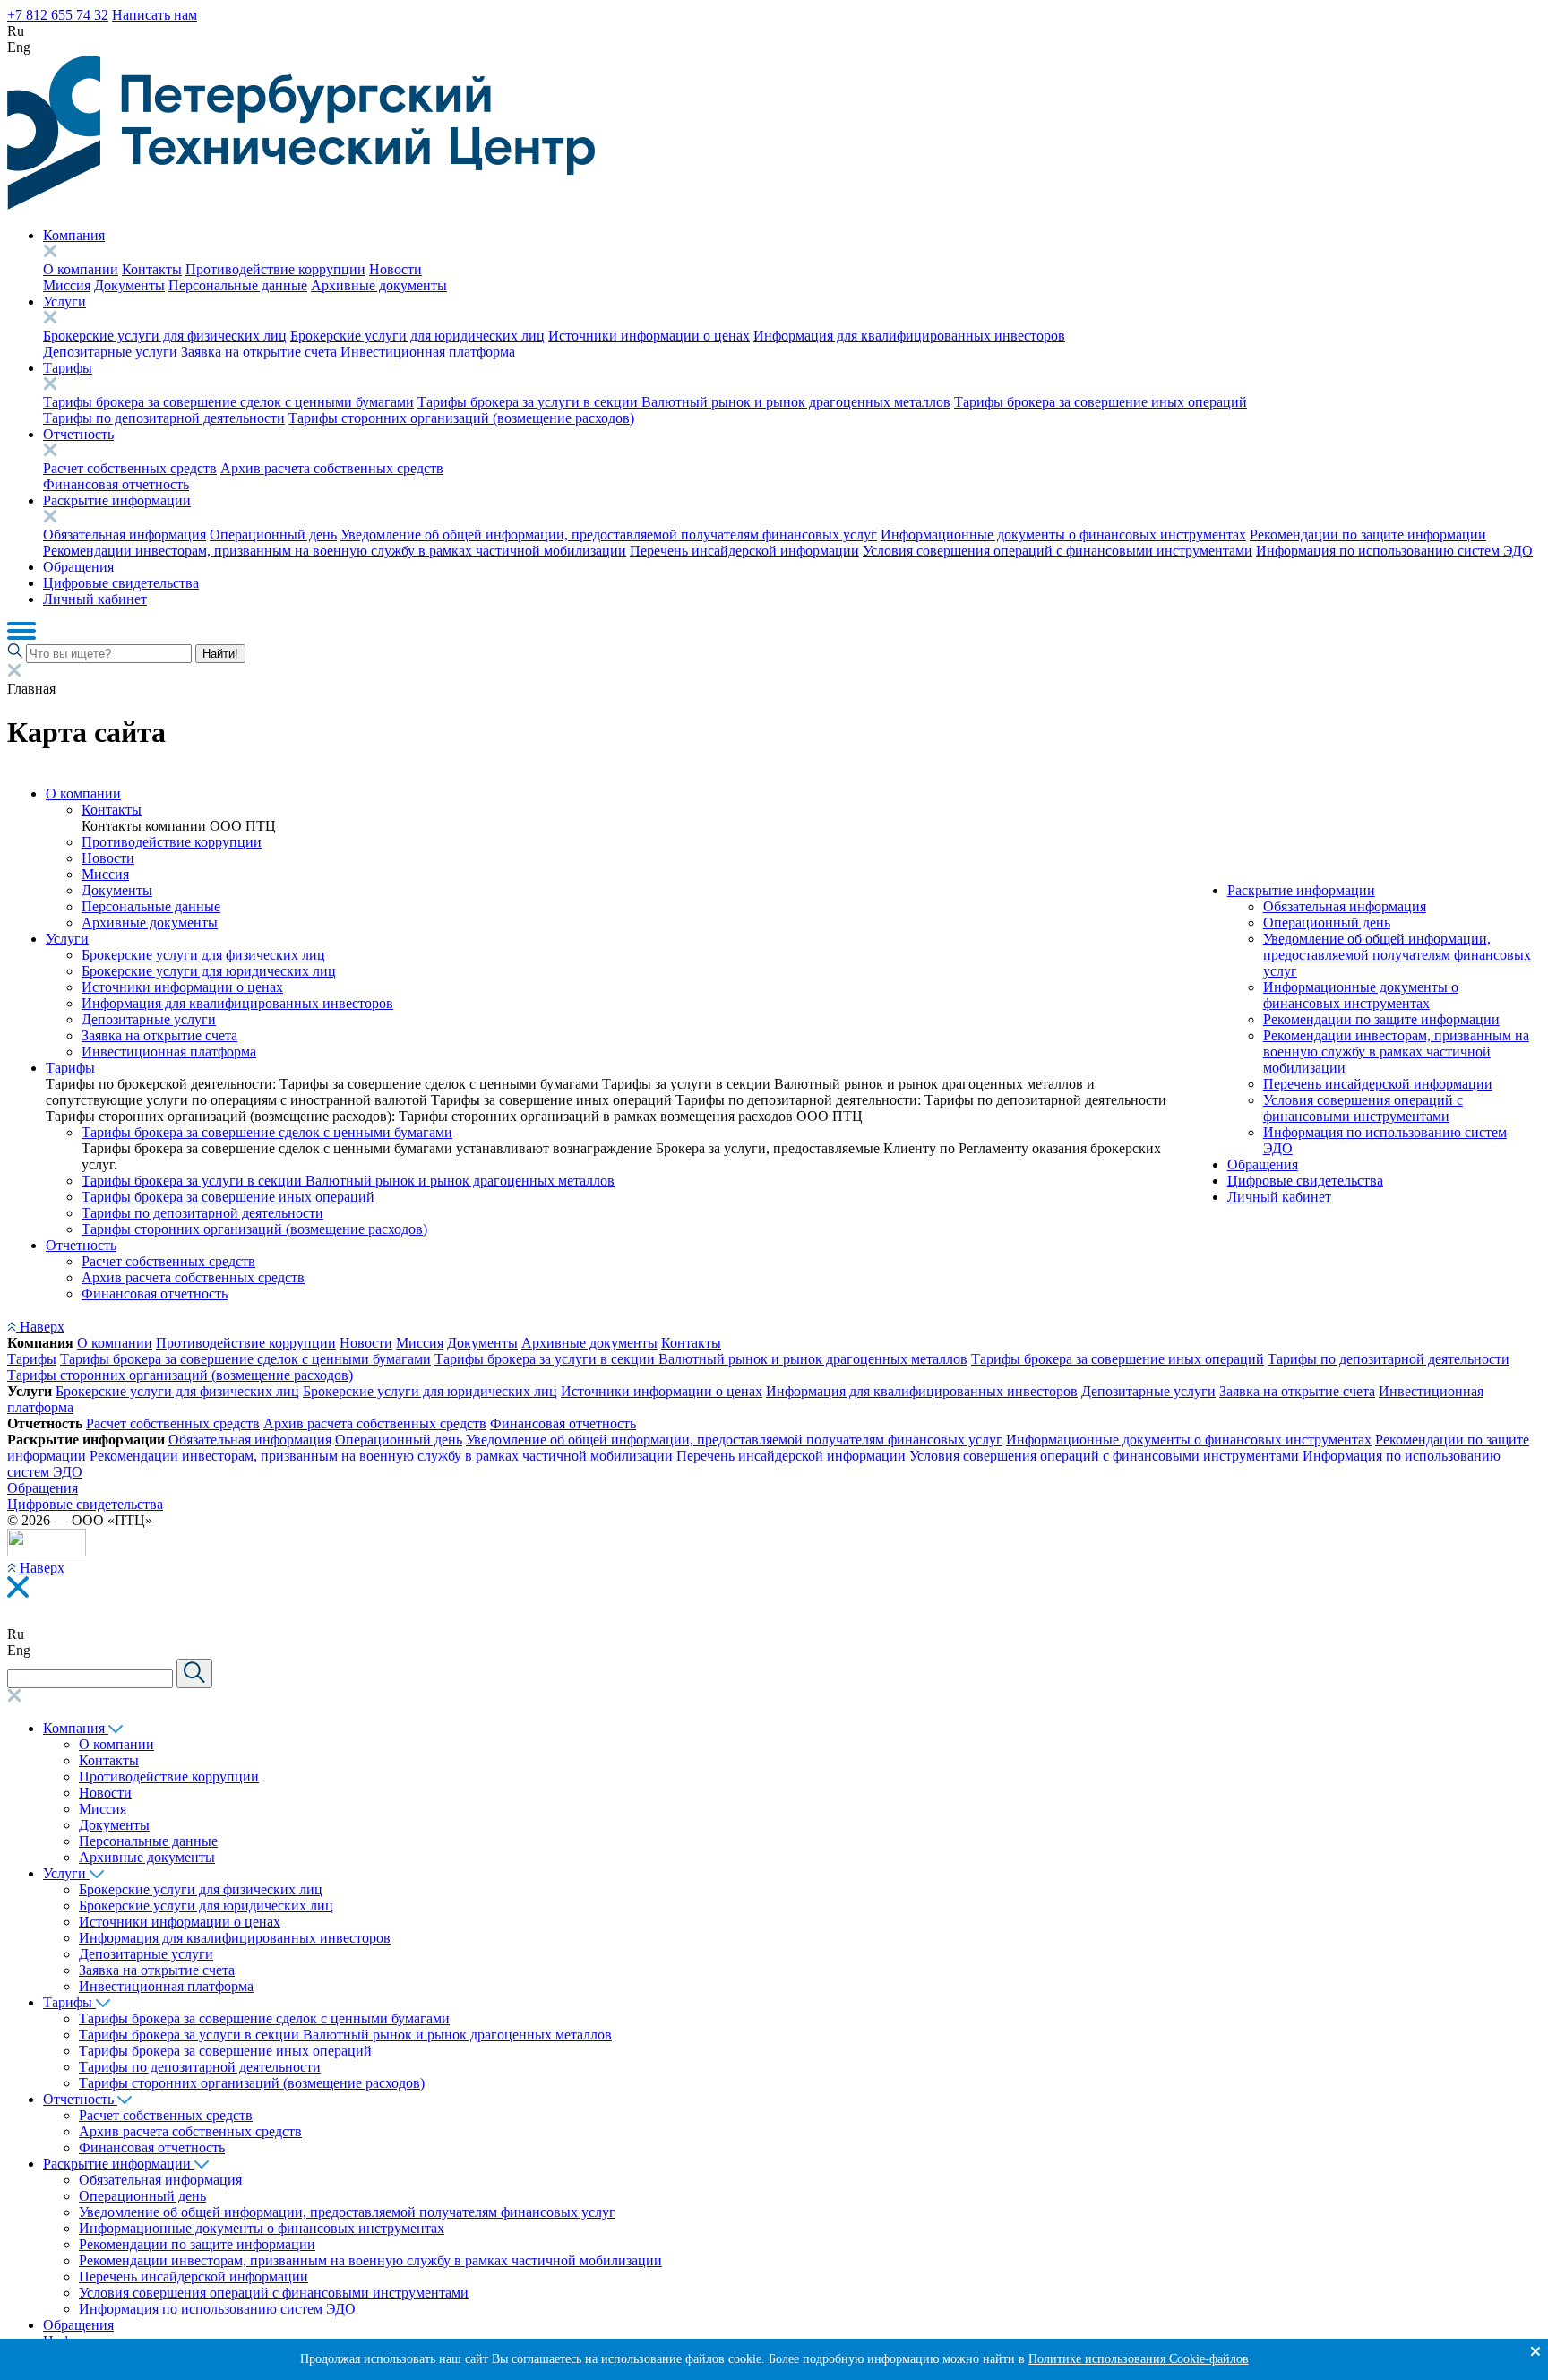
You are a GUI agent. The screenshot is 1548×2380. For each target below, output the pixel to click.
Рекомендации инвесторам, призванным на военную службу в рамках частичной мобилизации (335, 551)
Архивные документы (379, 285)
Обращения (78, 567)
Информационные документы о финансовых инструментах (1063, 535)
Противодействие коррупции (275, 269)
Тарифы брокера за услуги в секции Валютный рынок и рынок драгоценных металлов (684, 402)
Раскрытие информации (117, 500)
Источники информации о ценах (649, 336)
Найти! (220, 654)
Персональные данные (238, 285)
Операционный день (273, 535)
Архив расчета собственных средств (332, 468)
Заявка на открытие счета (259, 352)
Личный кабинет (95, 599)
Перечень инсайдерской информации (744, 551)
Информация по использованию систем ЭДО (1394, 551)
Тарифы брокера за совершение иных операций (1101, 402)
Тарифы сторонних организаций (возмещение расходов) (461, 418)
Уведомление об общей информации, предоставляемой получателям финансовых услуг (609, 535)
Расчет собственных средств (130, 468)
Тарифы (68, 368)
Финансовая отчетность (116, 484)
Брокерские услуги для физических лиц (165, 336)
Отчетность (78, 434)
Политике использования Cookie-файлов (1139, 2359)
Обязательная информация (125, 535)
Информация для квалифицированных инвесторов (909, 336)
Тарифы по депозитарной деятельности (164, 418)
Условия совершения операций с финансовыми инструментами (1058, 551)
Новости (396, 269)
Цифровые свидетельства (121, 583)
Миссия (67, 285)
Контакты (152, 269)
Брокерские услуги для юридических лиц (417, 336)
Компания (74, 235)
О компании (81, 269)
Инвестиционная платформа (428, 352)
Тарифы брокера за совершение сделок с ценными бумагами (228, 402)
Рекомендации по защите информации (1368, 535)
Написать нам (155, 15)
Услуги (64, 302)
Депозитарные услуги (110, 352)
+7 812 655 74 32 (58, 15)
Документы (129, 285)
